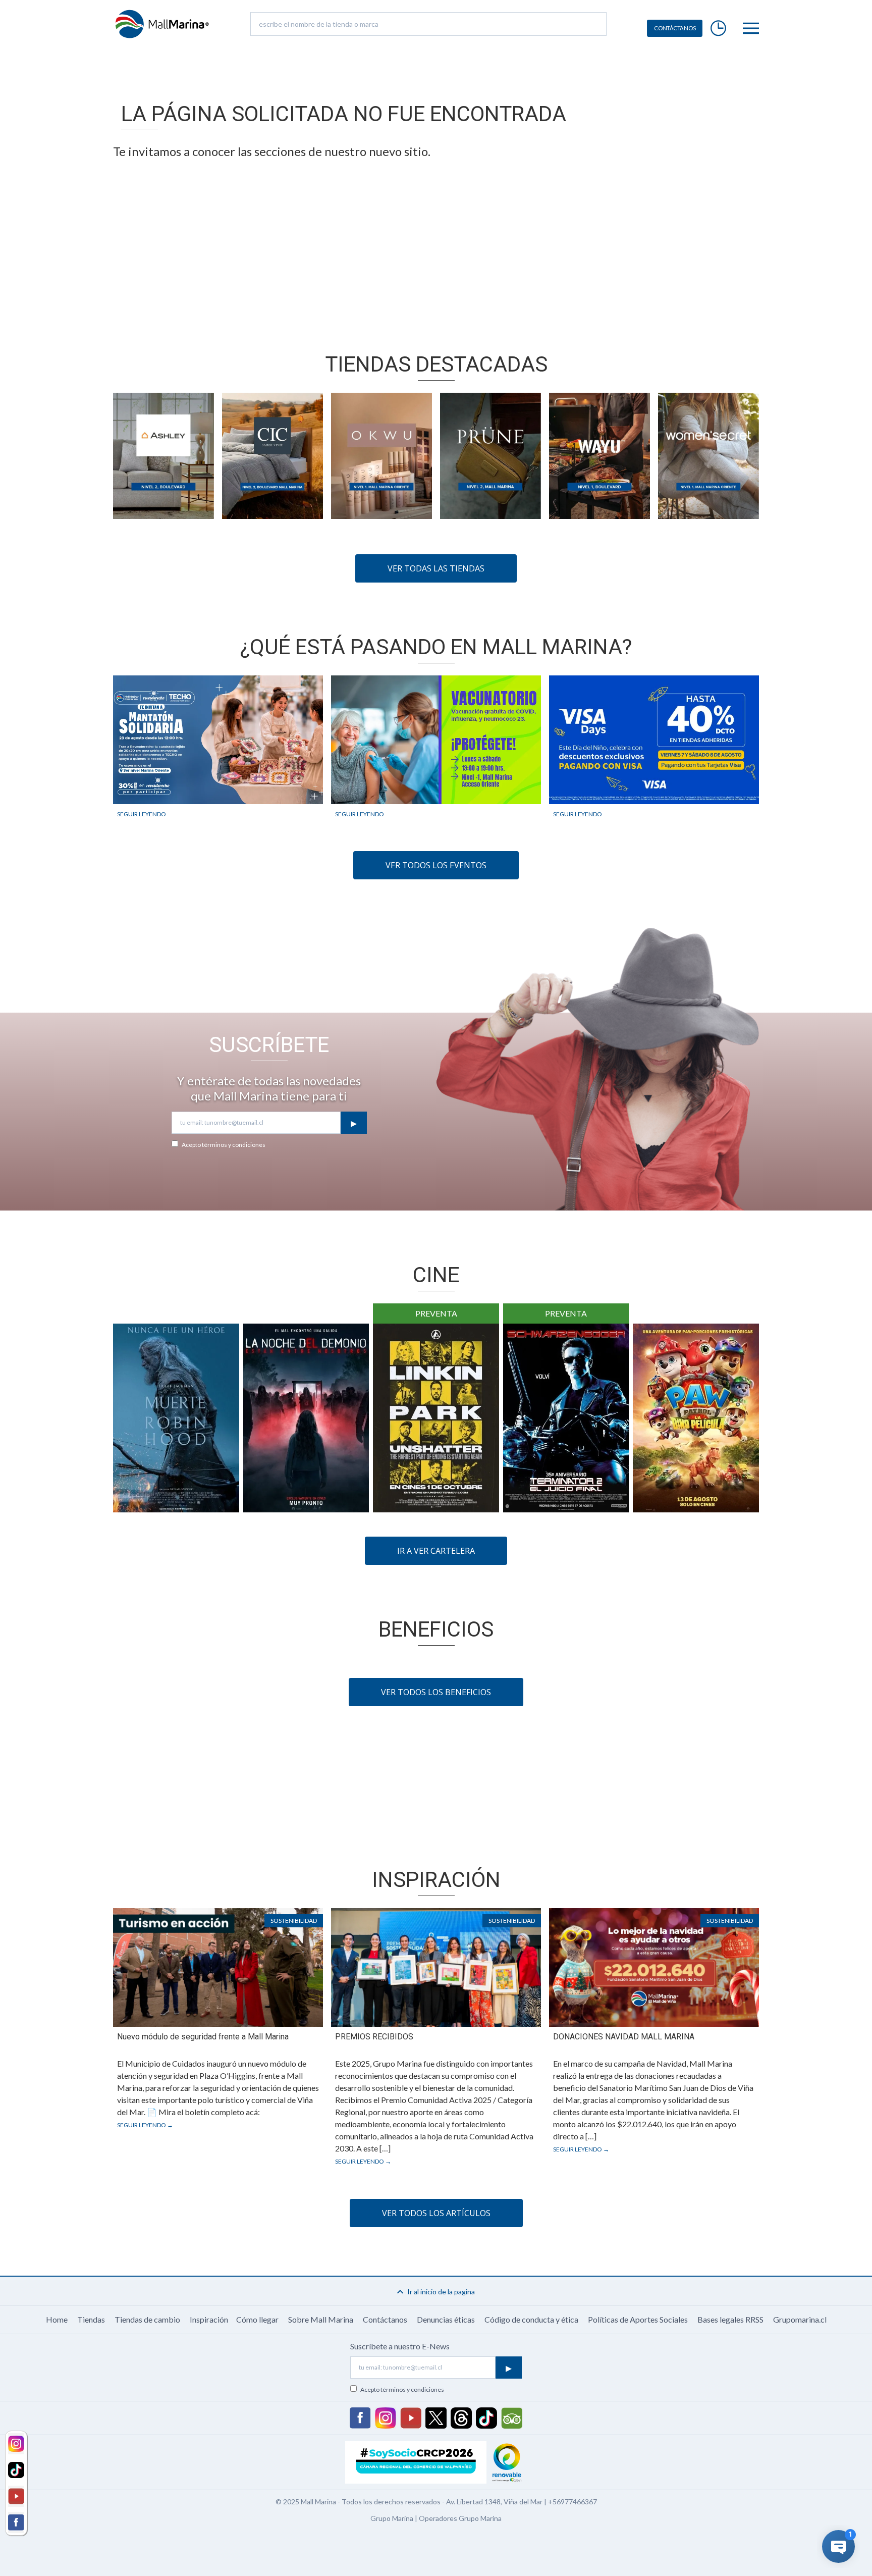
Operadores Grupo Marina (460, 2518)
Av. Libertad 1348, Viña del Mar (494, 2502)
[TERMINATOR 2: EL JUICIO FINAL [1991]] (566, 1418)
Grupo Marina (392, 2518)
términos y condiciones (234, 1145)
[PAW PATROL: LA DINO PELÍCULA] (696, 1418)
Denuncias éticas (446, 2319)
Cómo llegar (257, 2319)
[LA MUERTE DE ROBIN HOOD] (176, 1418)
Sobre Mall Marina (321, 2319)
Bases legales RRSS (730, 2319)
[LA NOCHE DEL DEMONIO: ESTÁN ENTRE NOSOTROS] (306, 1418)
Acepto (224, 1145)
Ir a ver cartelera (436, 1551)
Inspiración (209, 2319)
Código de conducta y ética (531, 2319)
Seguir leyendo (142, 814)
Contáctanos (385, 2319)
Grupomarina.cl (800, 2319)
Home (57, 2319)
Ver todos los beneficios (436, 1692)
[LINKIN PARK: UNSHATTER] (436, 1418)
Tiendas (91, 2319)
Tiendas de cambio (147, 2319)
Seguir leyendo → (145, 2125)
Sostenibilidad (294, 1921)
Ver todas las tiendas (436, 568)
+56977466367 (573, 2502)
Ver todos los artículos (436, 2213)
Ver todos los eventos (436, 865)
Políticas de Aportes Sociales (638, 2319)
